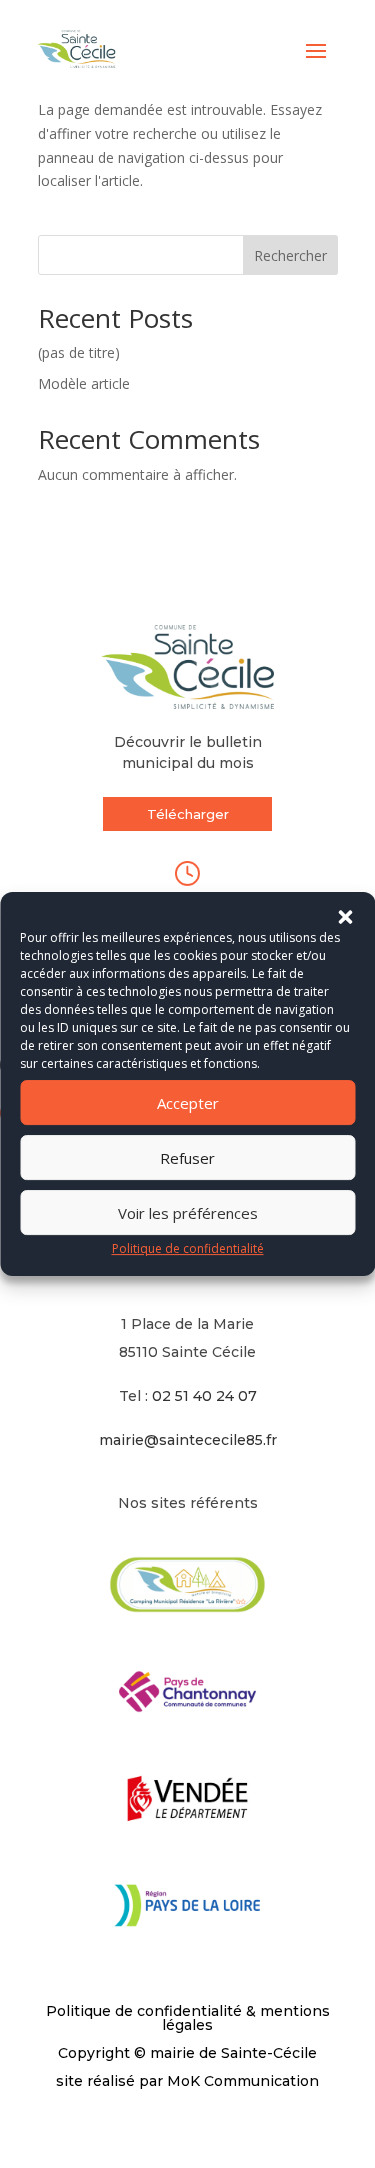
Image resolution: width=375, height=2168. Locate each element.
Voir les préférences (188, 1213)
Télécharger (188, 814)
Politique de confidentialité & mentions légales (188, 2018)
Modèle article (84, 383)
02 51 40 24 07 (204, 1396)
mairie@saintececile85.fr (188, 1440)
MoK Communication (243, 2081)
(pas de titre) (79, 352)
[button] (345, 917)
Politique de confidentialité (188, 1248)
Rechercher (290, 255)
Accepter (188, 1103)
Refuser (187, 1158)
